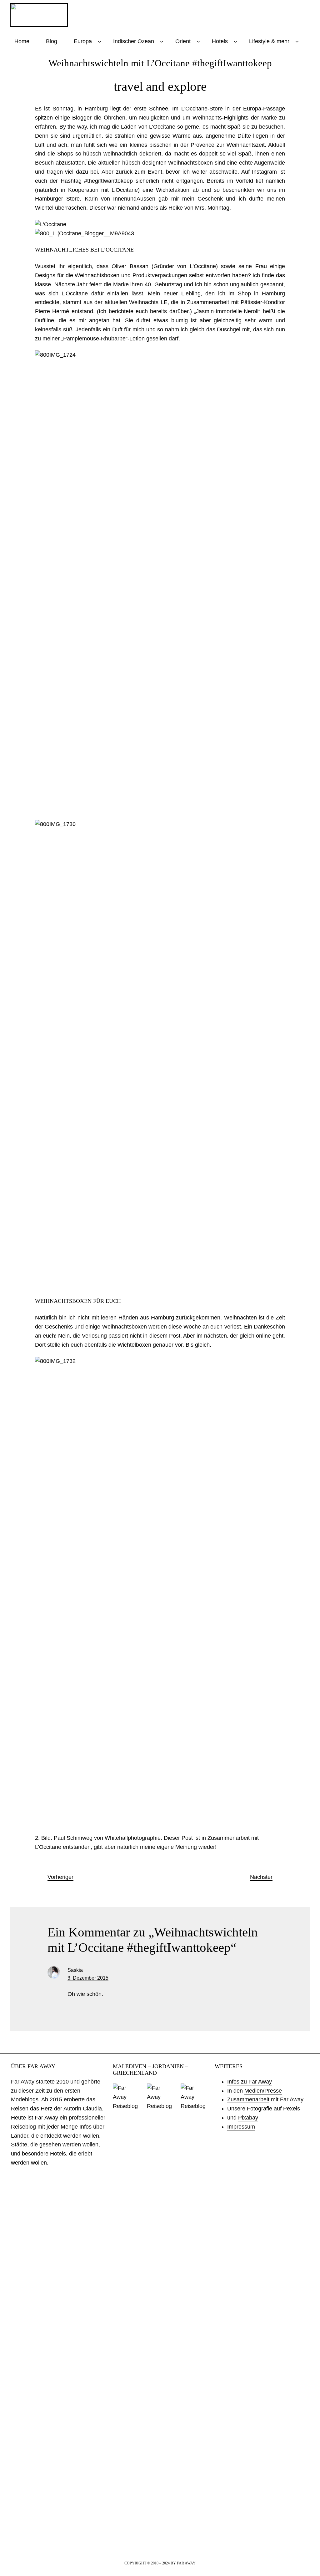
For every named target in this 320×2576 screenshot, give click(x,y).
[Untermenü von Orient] (198, 41)
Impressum (241, 2127)
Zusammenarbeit (248, 2099)
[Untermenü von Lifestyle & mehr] (297, 41)
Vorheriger (60, 1877)
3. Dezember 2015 (88, 1978)
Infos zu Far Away (250, 2082)
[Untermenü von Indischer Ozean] (162, 41)
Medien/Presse (263, 2091)
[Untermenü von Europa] (100, 41)
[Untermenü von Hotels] (235, 41)
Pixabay (248, 2118)
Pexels (292, 2109)
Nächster (261, 1877)
